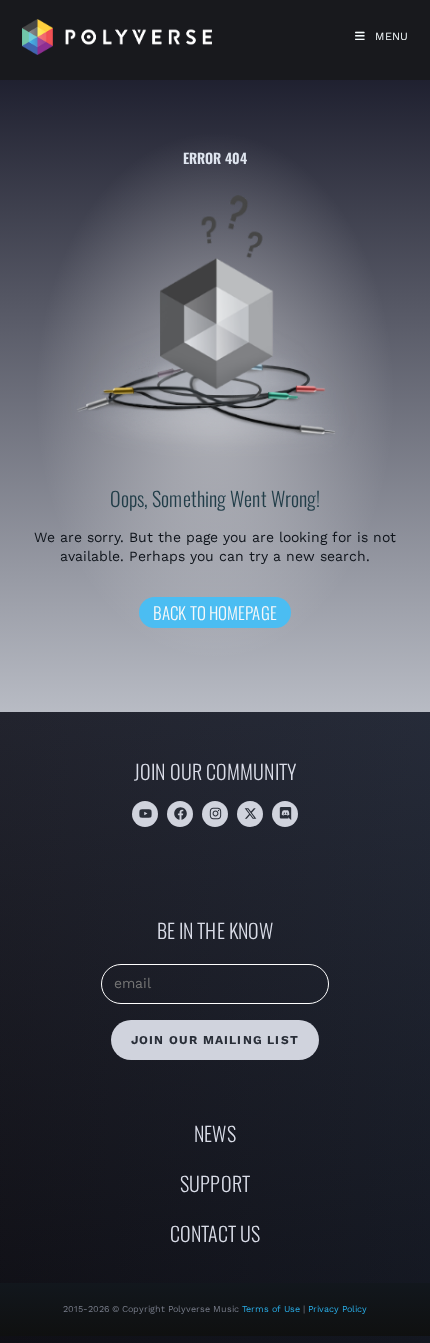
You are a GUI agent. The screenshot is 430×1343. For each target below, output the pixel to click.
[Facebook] (180, 814)
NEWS (214, 1133)
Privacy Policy (337, 1309)
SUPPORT (215, 1183)
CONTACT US (215, 1233)
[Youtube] (145, 814)
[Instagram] (215, 814)
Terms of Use (272, 1309)
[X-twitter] (250, 814)
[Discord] (285, 814)
